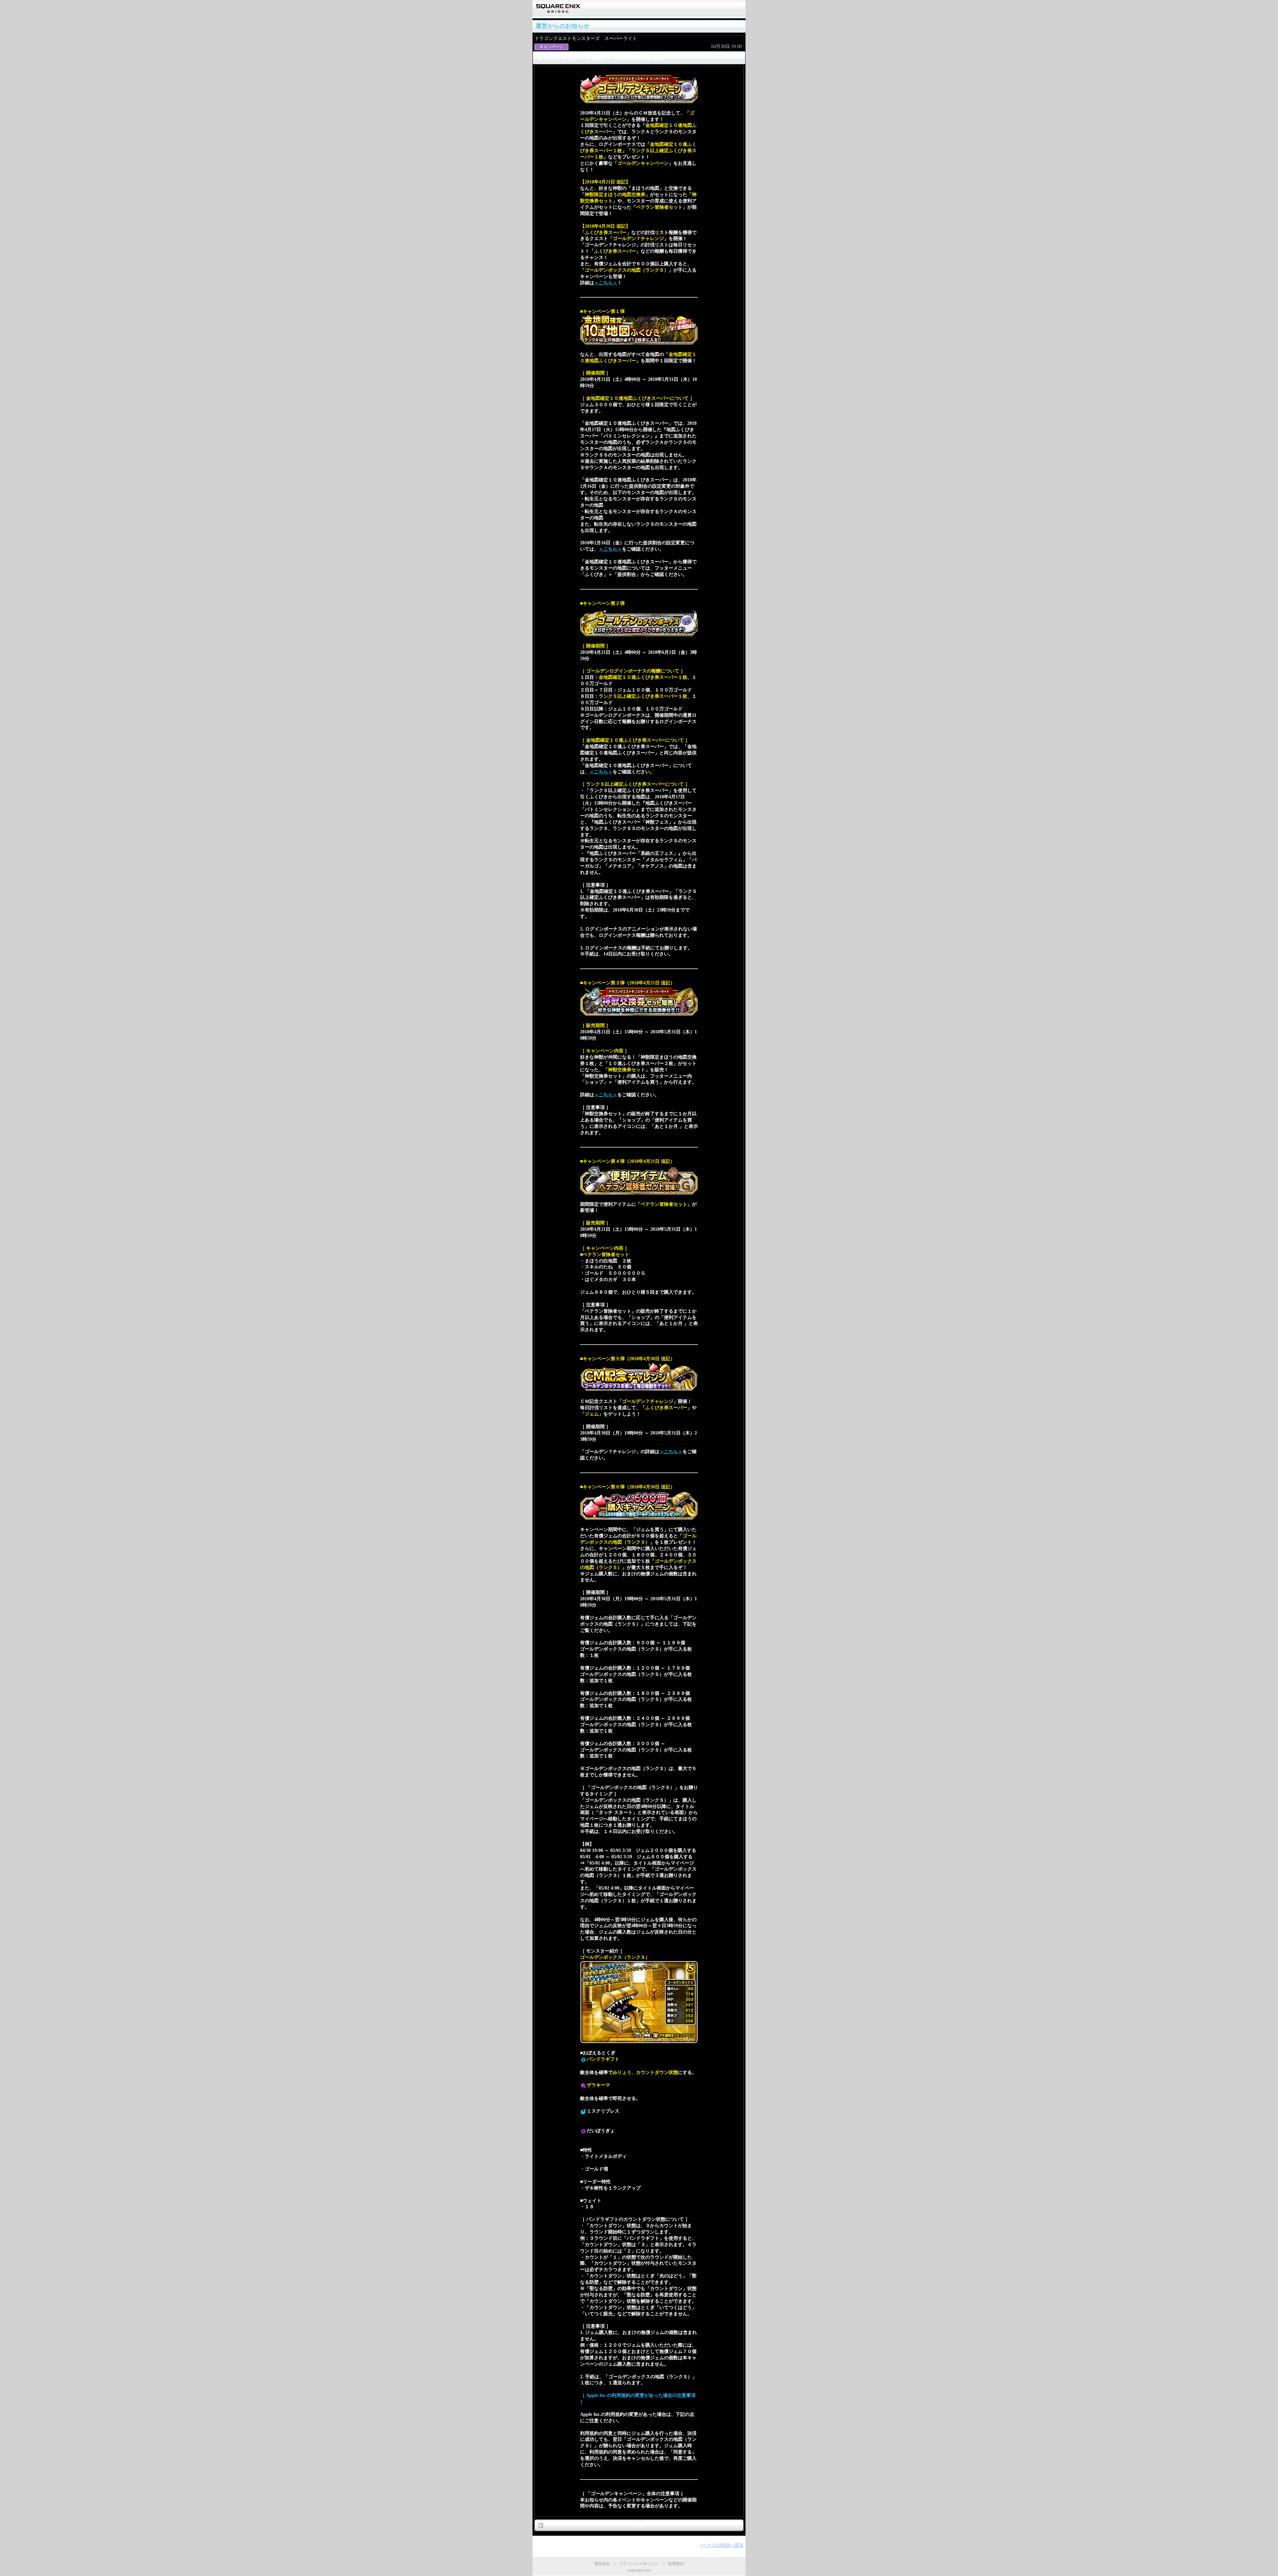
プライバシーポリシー (639, 2564)
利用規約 (676, 2564)
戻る (639, 2525)
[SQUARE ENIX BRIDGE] (558, 10)
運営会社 (602, 2564)
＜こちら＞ (610, 549)
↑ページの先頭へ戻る (722, 2545)
